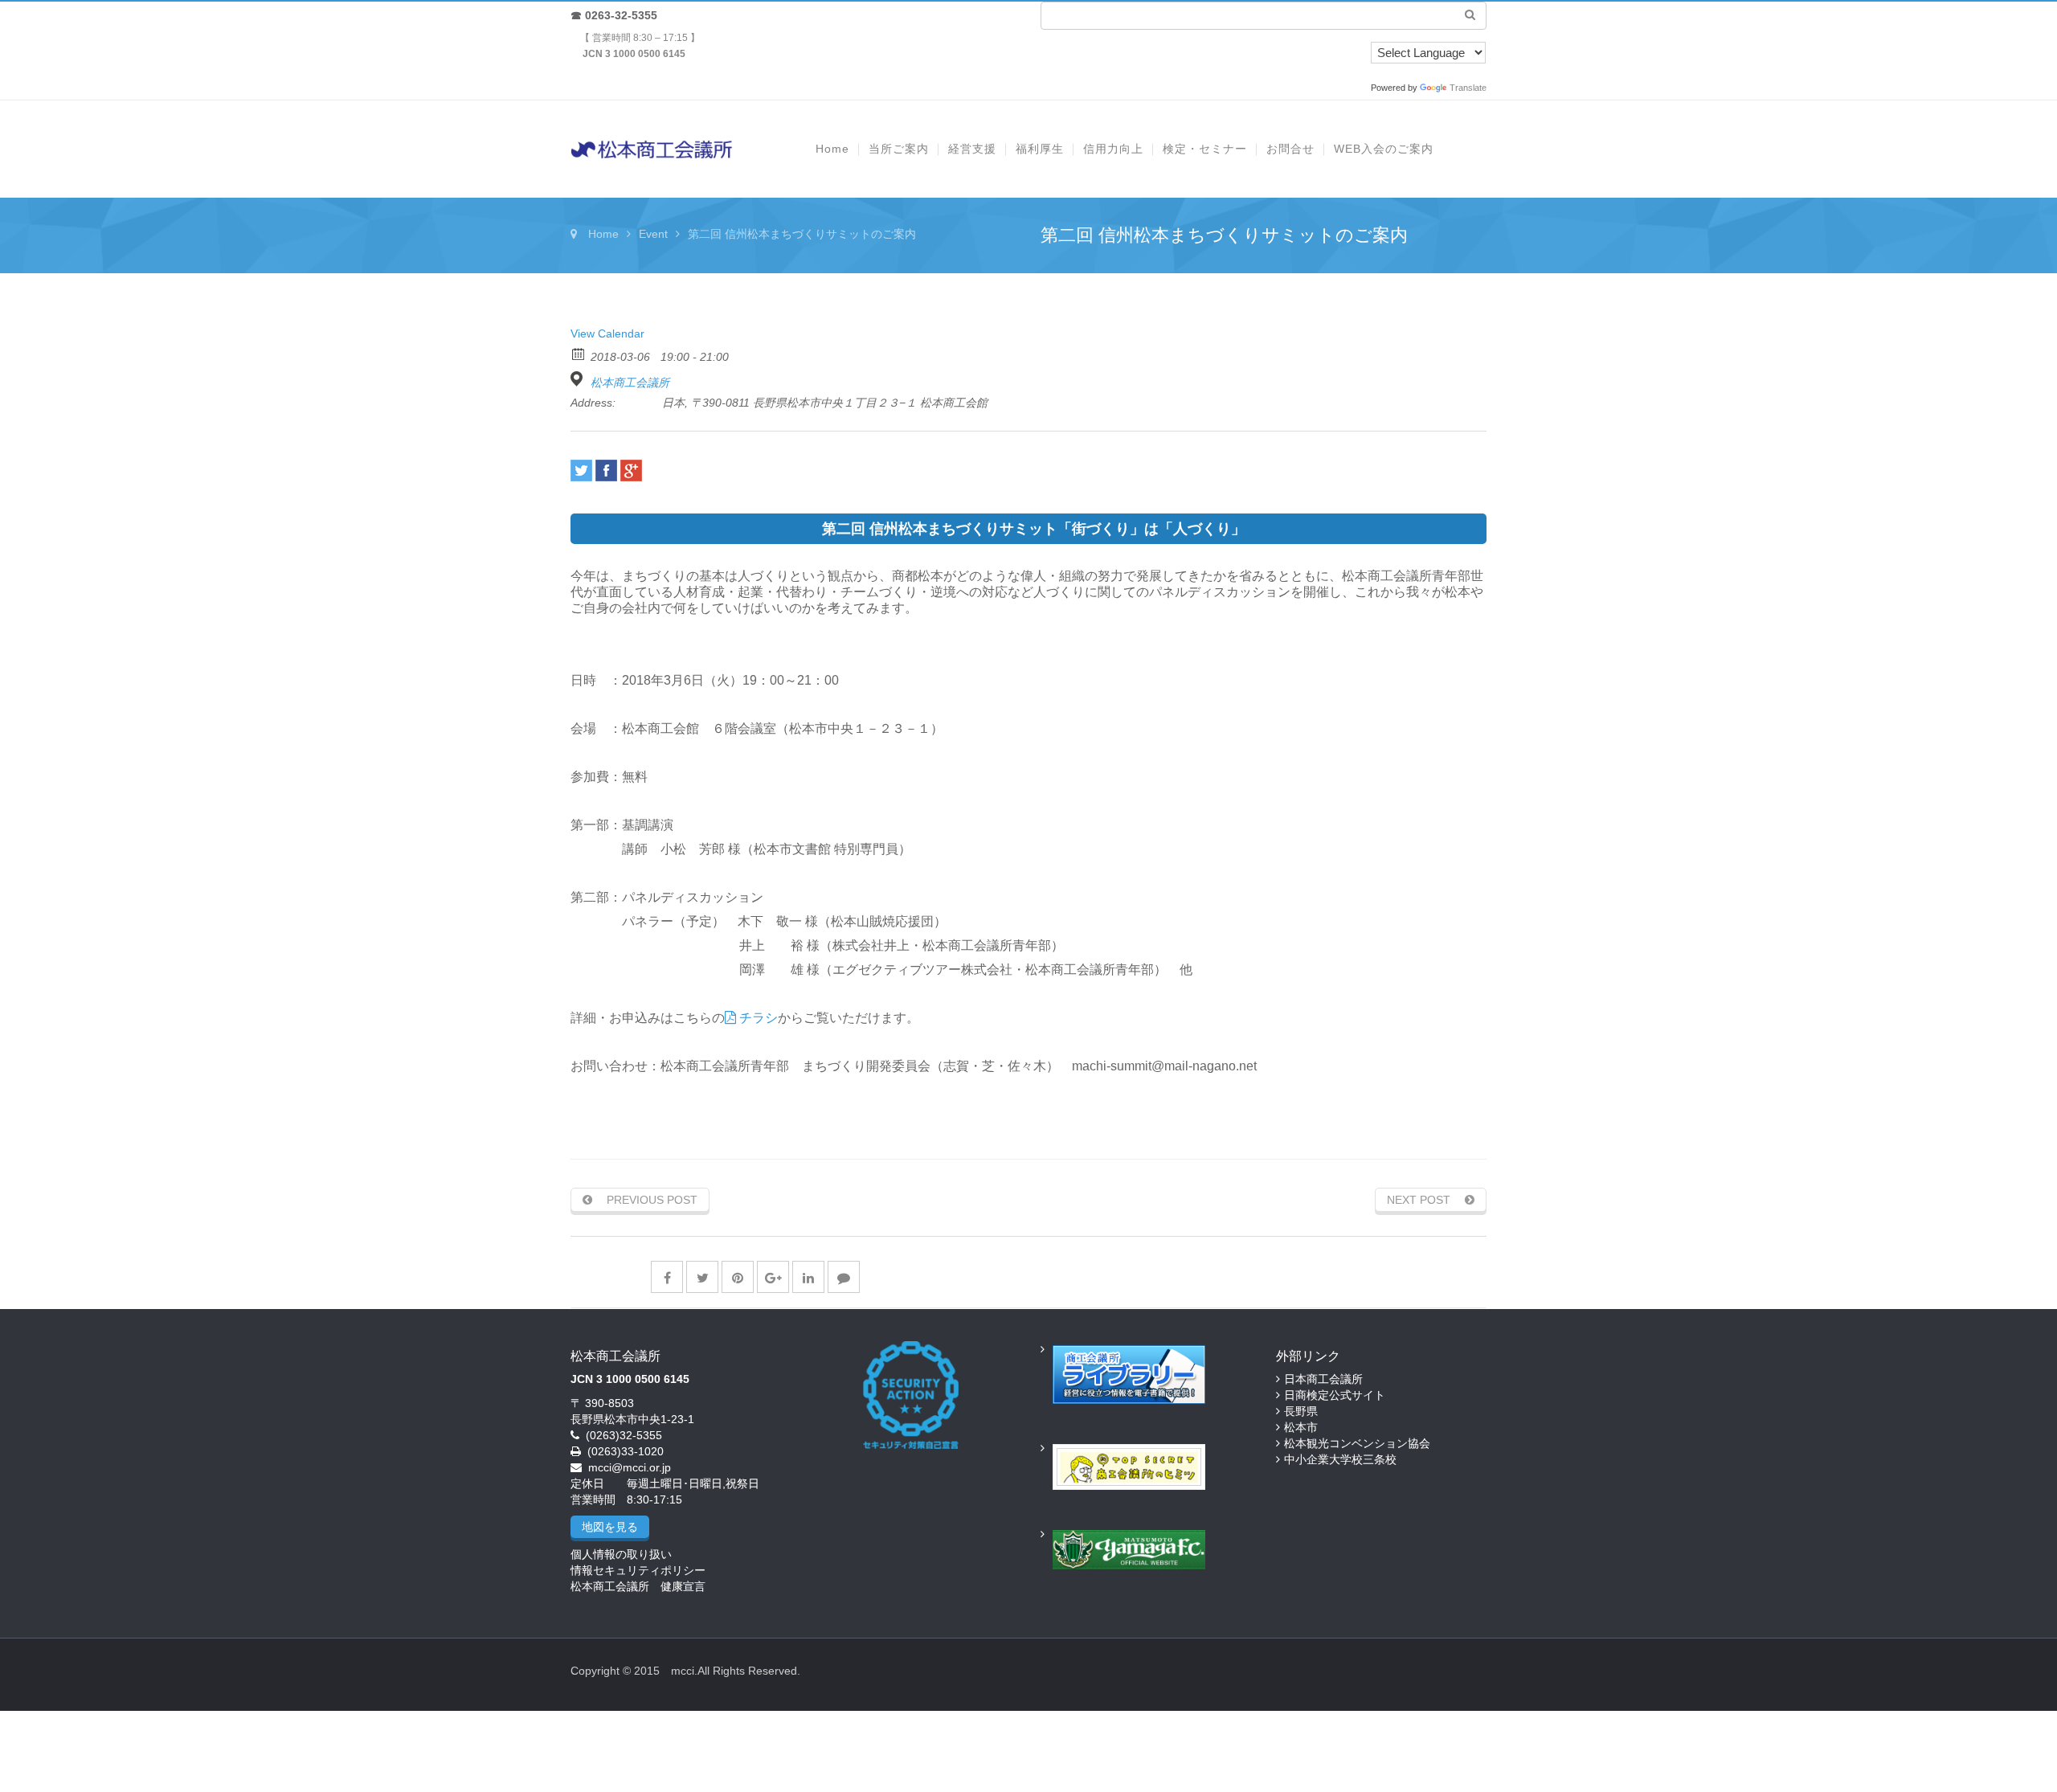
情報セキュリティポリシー (638, 1570)
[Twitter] (581, 471)
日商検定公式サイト (1335, 1395)
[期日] (579, 353)
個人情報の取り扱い (621, 1554)
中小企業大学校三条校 (1340, 1459)
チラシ (757, 1018)
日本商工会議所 (1323, 1379)
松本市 (1301, 1427)
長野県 (1301, 1411)
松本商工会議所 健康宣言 (638, 1586)
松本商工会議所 (630, 383)
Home (603, 234)
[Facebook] (606, 471)
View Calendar (607, 333)
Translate (1468, 88)
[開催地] (579, 379)
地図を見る (610, 1527)
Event (653, 234)
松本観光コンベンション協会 (1357, 1443)
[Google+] (631, 471)
